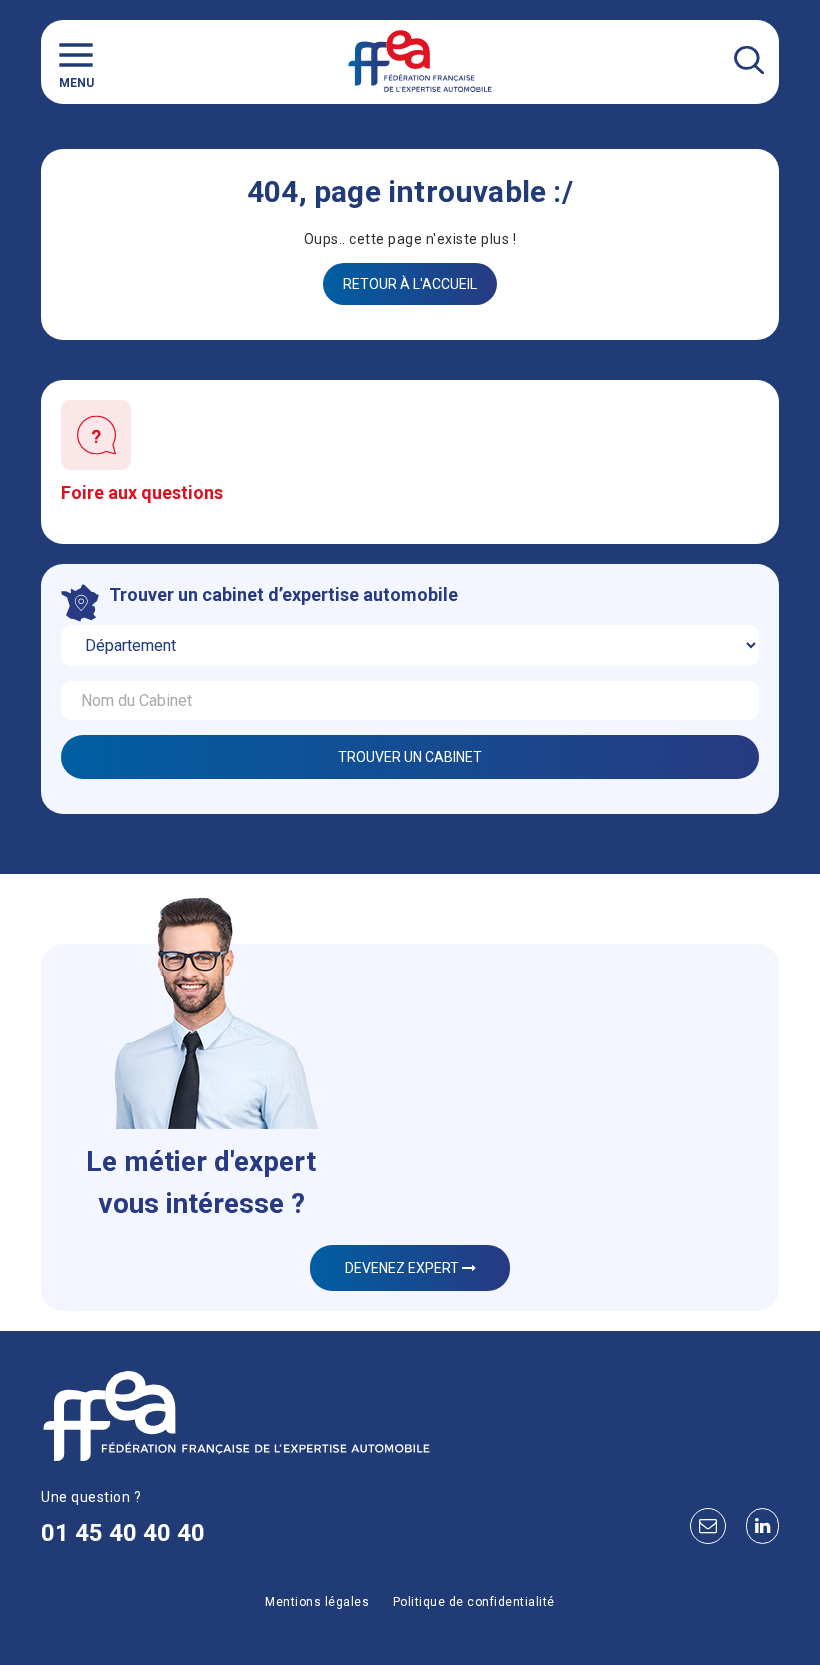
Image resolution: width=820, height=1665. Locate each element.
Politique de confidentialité (474, 1602)
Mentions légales (317, 1602)
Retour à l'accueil (410, 284)
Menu (76, 82)
